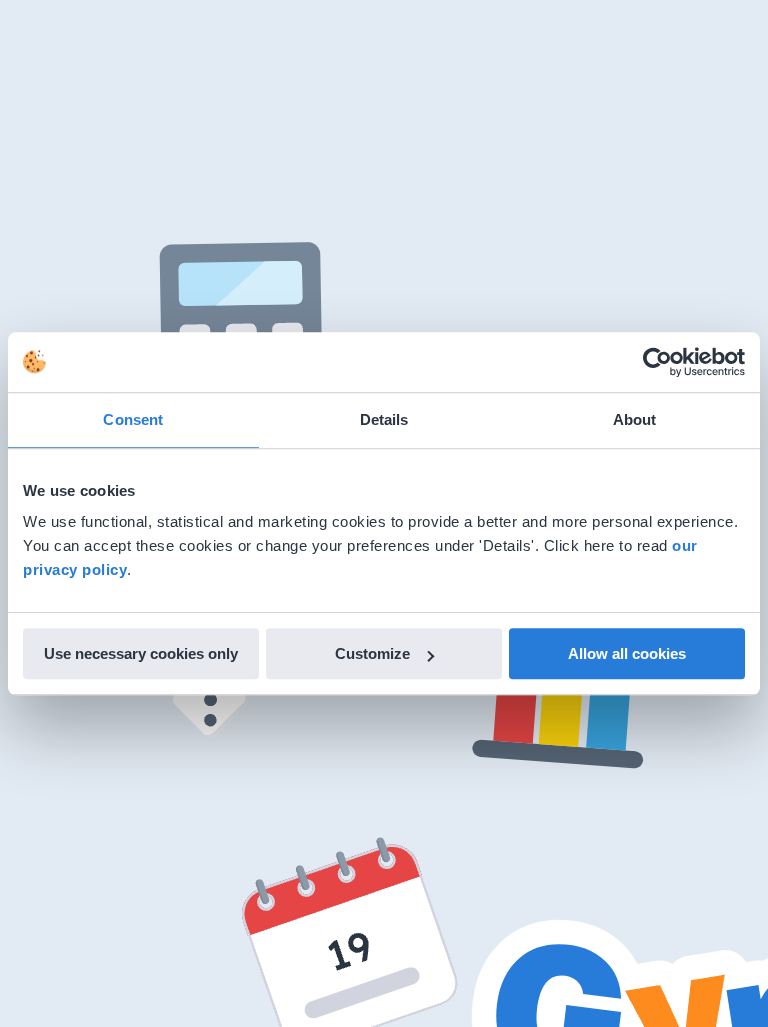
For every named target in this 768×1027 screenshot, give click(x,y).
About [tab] (635, 419)
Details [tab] (384, 419)
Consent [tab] (133, 419)
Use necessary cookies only (141, 653)
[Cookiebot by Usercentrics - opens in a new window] (657, 362)
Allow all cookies (627, 653)
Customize (372, 653)
